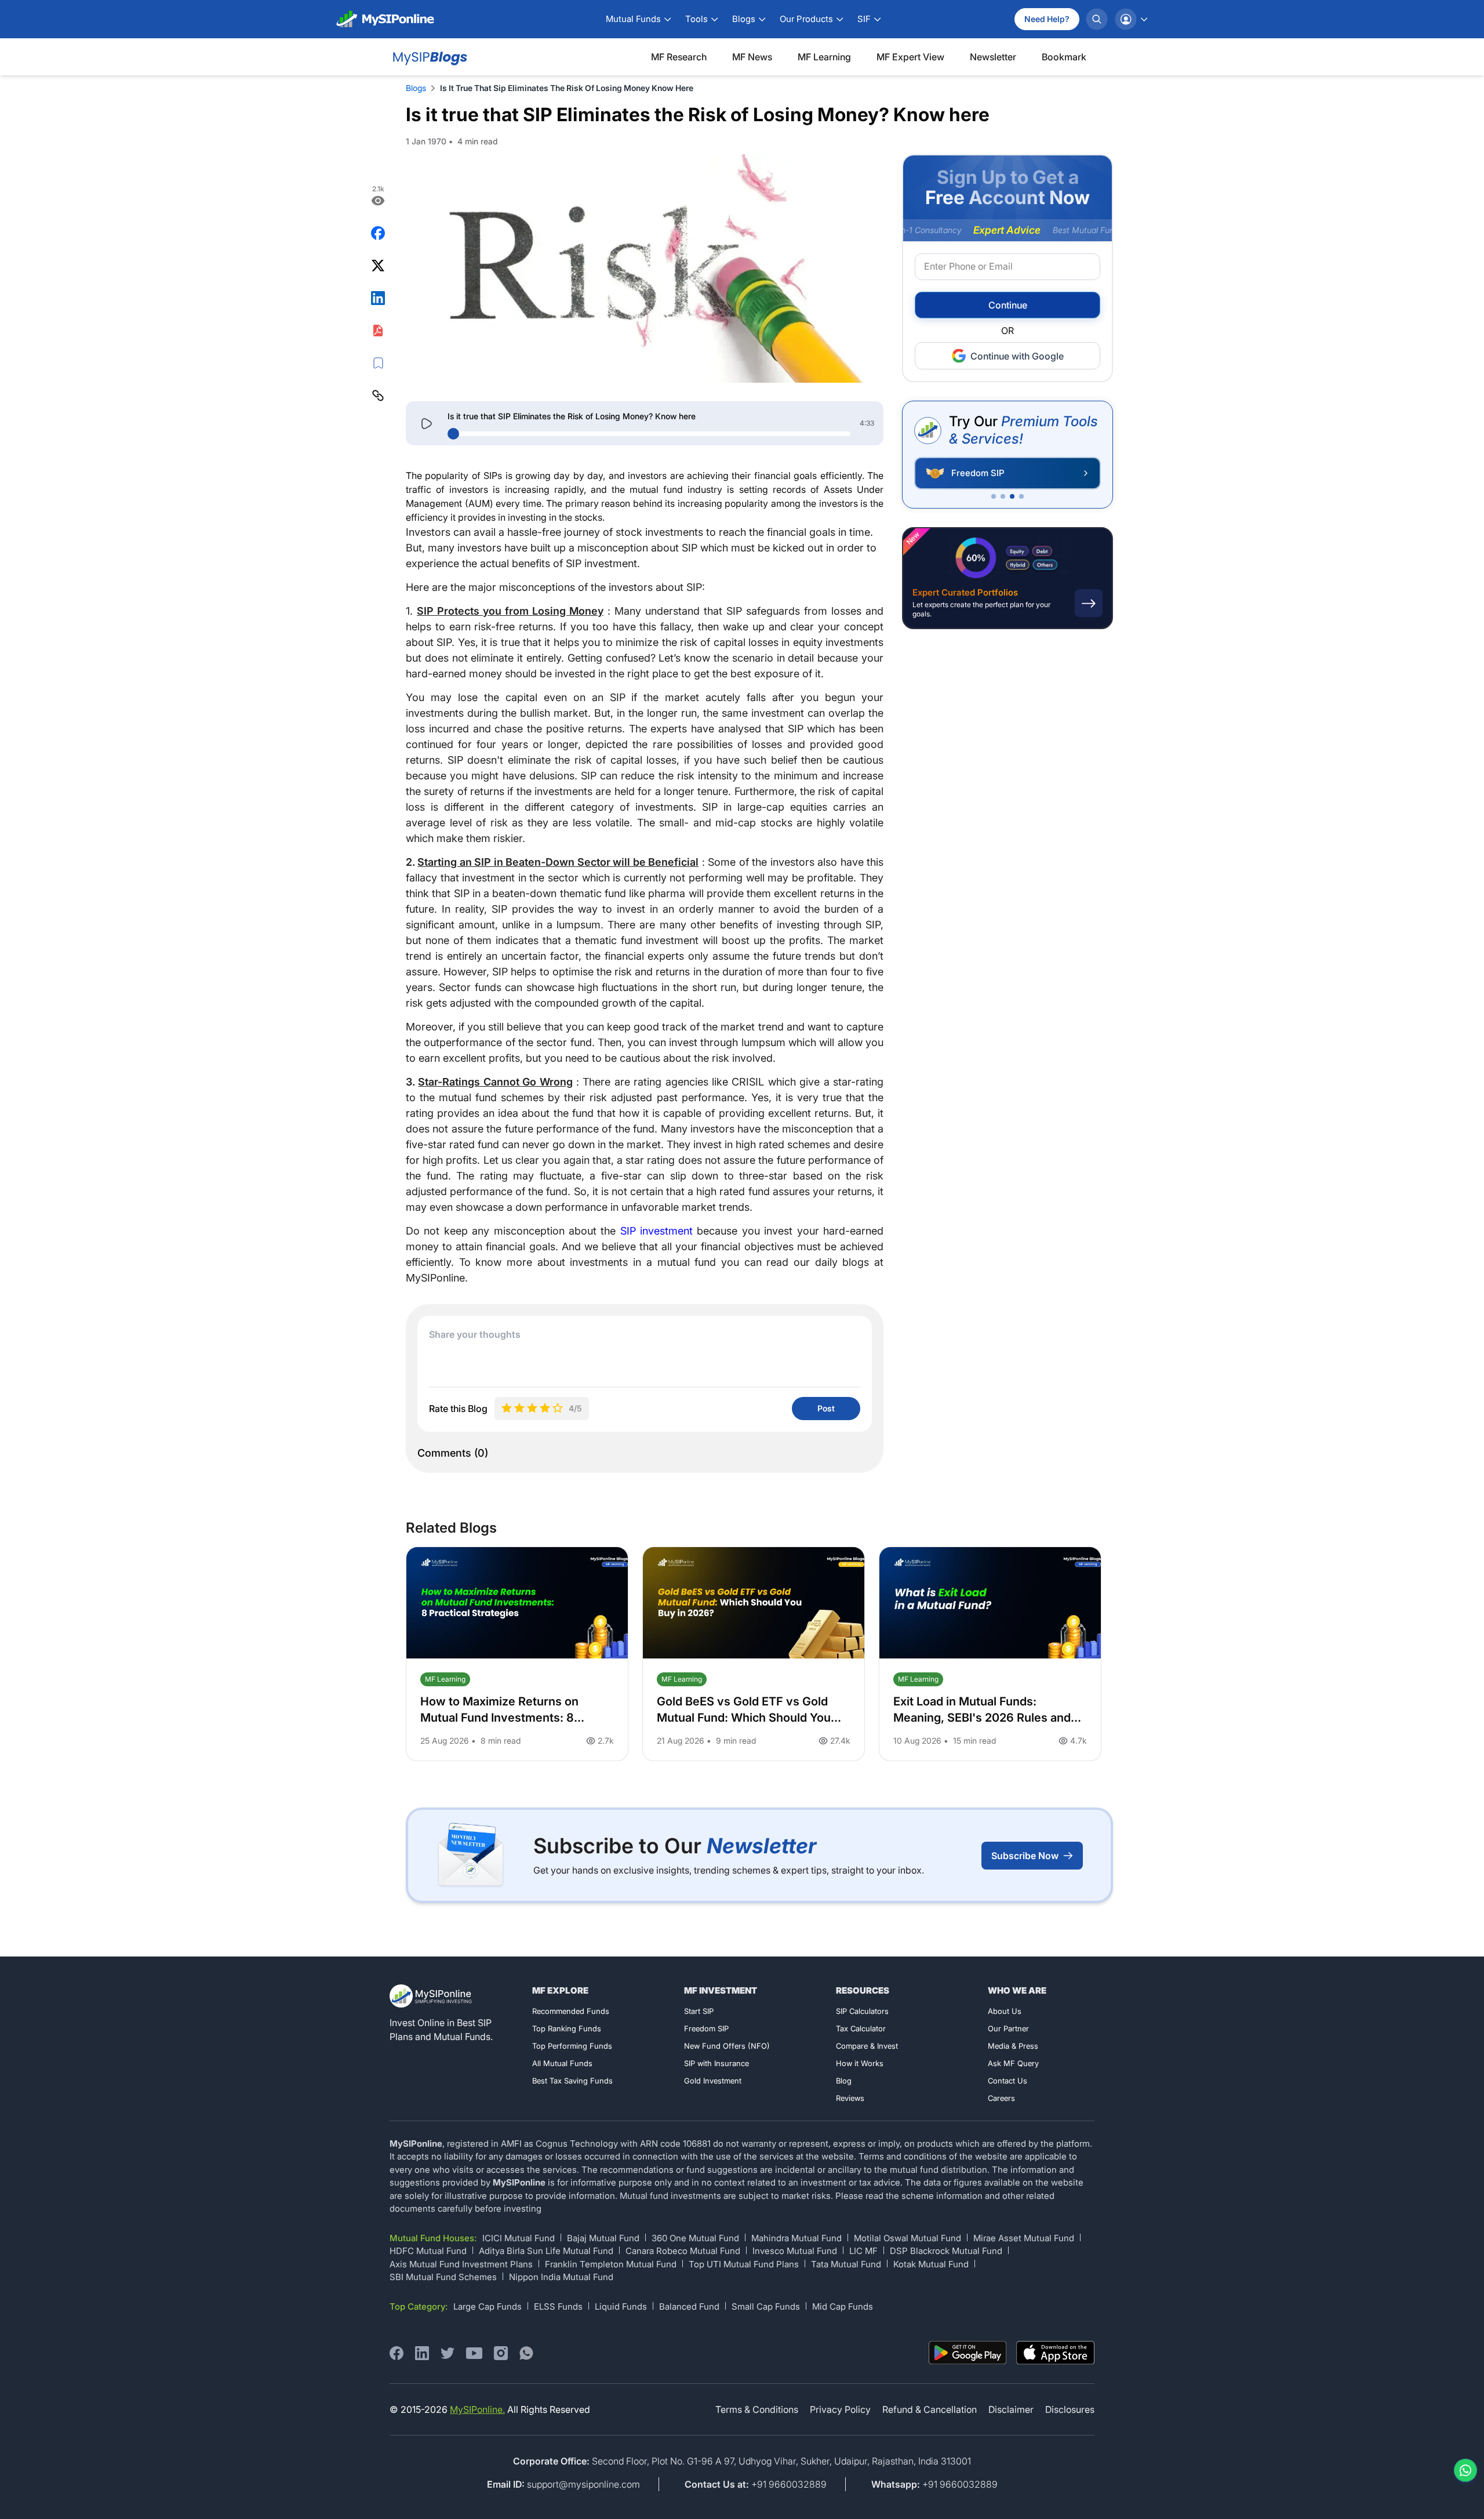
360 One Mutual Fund (695, 2238)
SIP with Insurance (716, 2063)
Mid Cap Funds (843, 2306)
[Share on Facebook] (378, 233)
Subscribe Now (1025, 1856)
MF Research (679, 57)
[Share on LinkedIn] (378, 298)
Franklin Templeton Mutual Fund (611, 2264)
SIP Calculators (862, 2011)
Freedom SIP (706, 2028)
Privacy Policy (840, 2409)
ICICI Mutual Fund (519, 2238)
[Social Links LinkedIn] (422, 2353)
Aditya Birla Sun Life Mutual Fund (546, 2251)
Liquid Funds (621, 2306)
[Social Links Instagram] (501, 2353)
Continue (1008, 306)
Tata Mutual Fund (846, 2264)
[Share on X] (378, 266)
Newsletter (993, 57)
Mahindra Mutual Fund (796, 2238)
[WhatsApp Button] (1463, 2470)
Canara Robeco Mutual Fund (683, 2251)
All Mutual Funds (562, 2063)
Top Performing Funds (572, 2046)
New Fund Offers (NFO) (727, 2046)
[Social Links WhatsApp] (526, 2353)
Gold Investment (713, 2081)
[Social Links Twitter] (448, 2353)
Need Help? (1047, 19)
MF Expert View (910, 57)
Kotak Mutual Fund (931, 2264)
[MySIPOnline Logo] (385, 19)
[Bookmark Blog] (378, 363)
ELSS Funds (558, 2306)
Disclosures (1070, 2409)
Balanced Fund (689, 2306)
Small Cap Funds (766, 2306)
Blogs (416, 88)
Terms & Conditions (757, 2409)
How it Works (860, 2063)
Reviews (850, 2098)
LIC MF (863, 2251)
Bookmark (1064, 57)
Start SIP (699, 2011)
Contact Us (1007, 2081)
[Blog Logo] (429, 57)
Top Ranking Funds (567, 2028)
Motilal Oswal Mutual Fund (908, 2238)
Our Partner (1008, 2028)
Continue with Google (1017, 356)
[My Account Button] (1131, 19)
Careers (1001, 2098)
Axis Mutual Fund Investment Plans (461, 2264)
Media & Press (1013, 2046)
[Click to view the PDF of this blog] (378, 331)
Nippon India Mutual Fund (561, 2277)
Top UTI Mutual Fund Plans (744, 2264)
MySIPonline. (477, 2409)
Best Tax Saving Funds (572, 2081)
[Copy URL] (378, 395)
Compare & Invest (867, 2046)
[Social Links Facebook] (397, 2353)
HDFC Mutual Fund (428, 2251)
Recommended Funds (571, 2011)
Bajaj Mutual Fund (603, 2238)
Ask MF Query (1013, 2063)
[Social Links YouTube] (474, 2353)
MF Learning (824, 57)
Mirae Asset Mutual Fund (1024, 2238)
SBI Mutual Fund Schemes (443, 2277)
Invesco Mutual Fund (795, 2251)
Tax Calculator (861, 2028)
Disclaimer (1011, 2409)
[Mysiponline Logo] (432, 1996)
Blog (844, 2081)
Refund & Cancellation (930, 2409)
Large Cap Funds (488, 2306)
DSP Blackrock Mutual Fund (946, 2251)
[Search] (1097, 19)
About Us (1005, 2011)
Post (826, 1408)
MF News (752, 57)
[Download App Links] (968, 2353)
